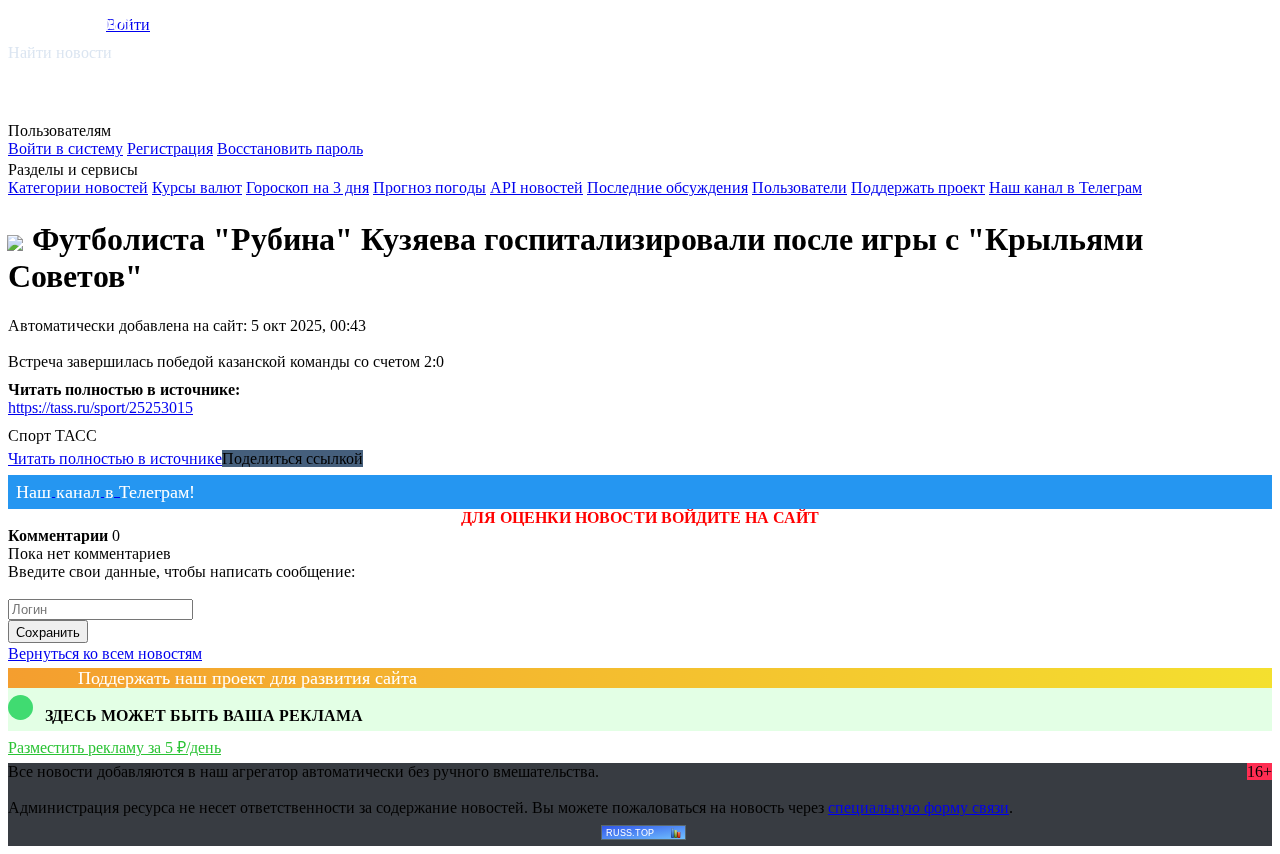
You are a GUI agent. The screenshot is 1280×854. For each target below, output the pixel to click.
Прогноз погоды (429, 187)
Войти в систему (65, 148)
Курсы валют (197, 187)
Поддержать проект (918, 187)
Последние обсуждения (667, 187)
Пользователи (799, 187)
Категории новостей (78, 187)
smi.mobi (85, 21)
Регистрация (170, 148)
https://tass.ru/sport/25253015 (100, 407)
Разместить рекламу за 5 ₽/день (114, 747)
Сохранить (48, 632)
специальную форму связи (918, 807)
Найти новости (60, 52)
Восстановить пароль (290, 148)
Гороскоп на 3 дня (307, 187)
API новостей (536, 187)
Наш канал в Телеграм (1065, 187)
